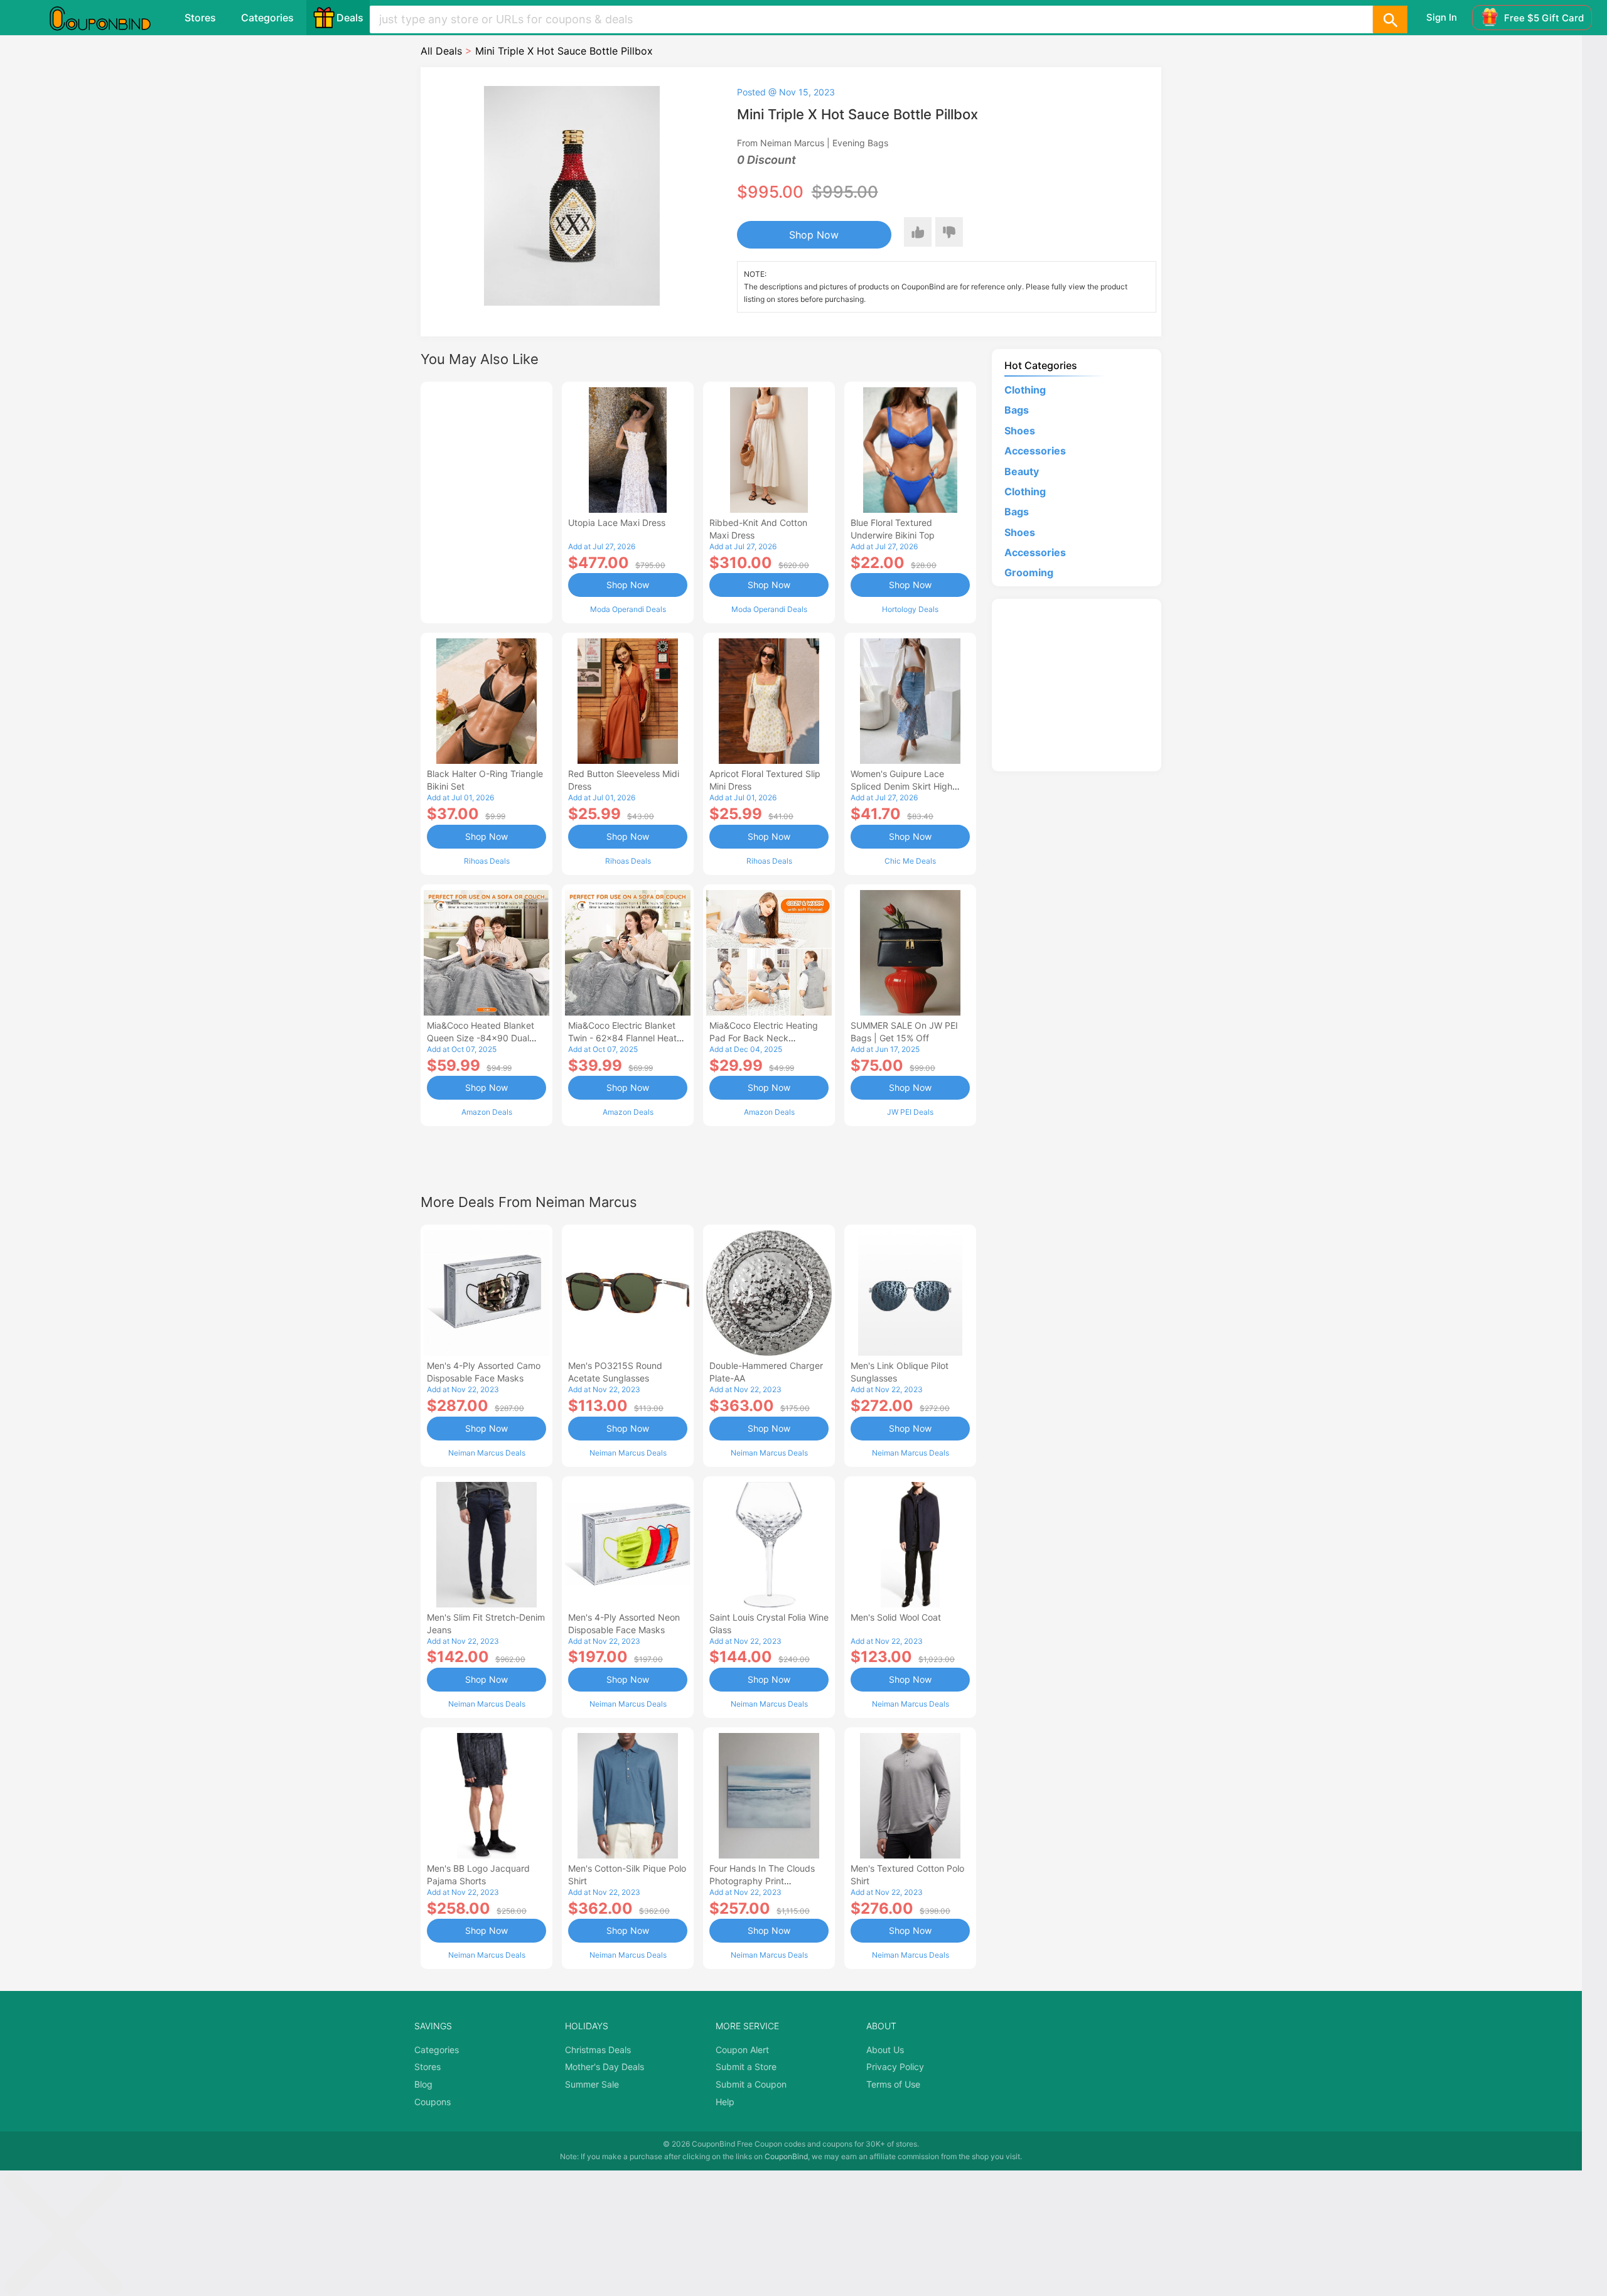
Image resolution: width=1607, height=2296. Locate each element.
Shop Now (814, 235)
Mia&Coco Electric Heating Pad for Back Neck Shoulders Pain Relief (764, 1038)
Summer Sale (592, 2084)
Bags (1017, 410)
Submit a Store (746, 2067)
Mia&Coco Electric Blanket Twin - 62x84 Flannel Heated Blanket (628, 1038)
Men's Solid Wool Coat (896, 1617)
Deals (350, 18)
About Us (885, 2050)
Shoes (1020, 431)
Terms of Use (893, 2084)
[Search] (1390, 19)
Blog (423, 2084)
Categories (267, 18)
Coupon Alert (742, 2050)
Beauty (1022, 471)
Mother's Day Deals (605, 2067)
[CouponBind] (109, 18)
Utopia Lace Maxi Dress (617, 523)
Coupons (433, 2102)
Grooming (1029, 572)
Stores (200, 18)
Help (725, 2102)
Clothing (1025, 390)
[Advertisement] (486, 501)
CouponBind (786, 2156)
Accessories (1035, 451)
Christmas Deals (598, 2050)
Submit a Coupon (751, 2084)
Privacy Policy (895, 2067)
